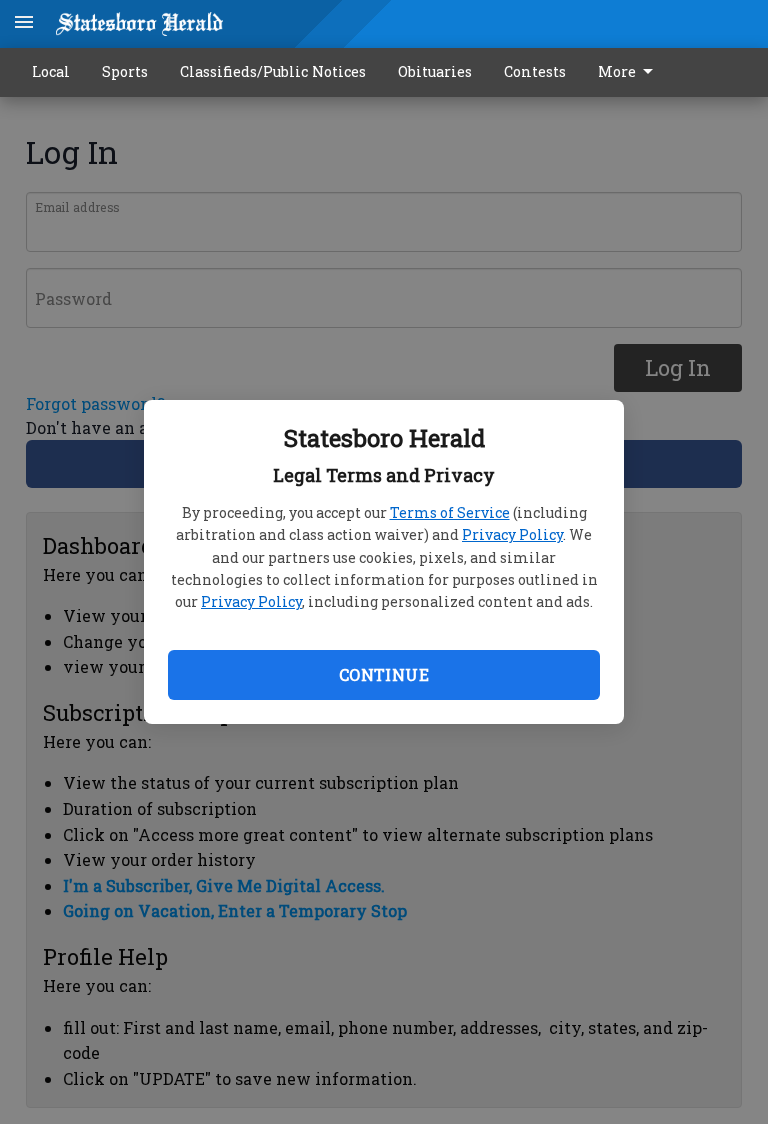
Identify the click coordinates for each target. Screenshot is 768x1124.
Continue (384, 674)
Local (51, 71)
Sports (125, 71)
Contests (535, 71)
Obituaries (435, 71)
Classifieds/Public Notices (273, 71)
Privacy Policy (512, 534)
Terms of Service (450, 512)
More (617, 71)
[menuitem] (631, 72)
